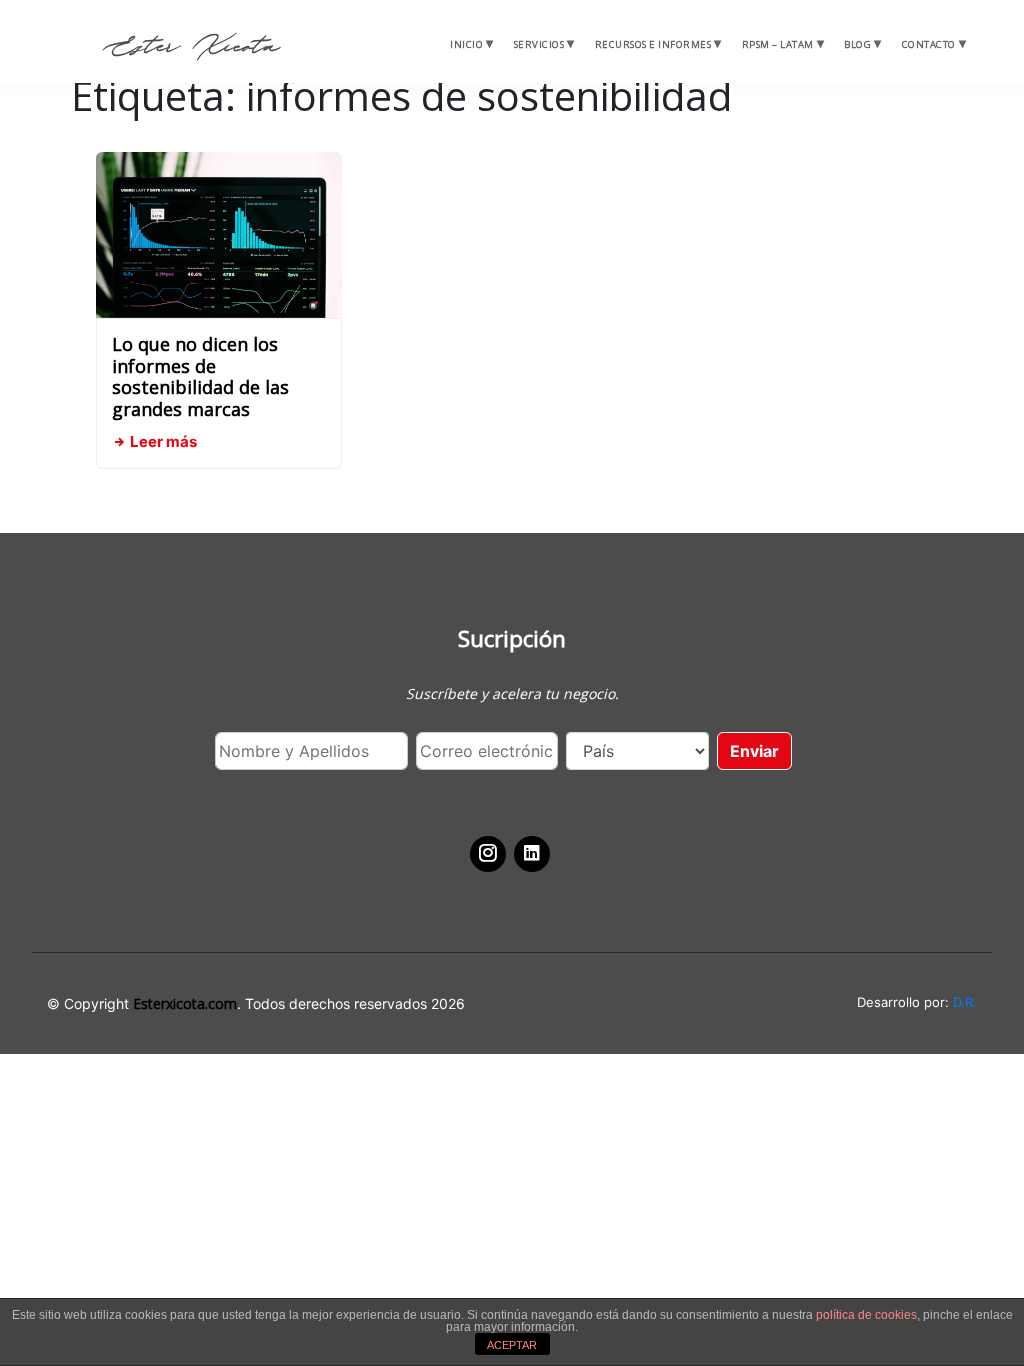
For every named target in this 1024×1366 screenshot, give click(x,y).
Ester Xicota (191, 46)
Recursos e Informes (653, 44)
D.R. (965, 1002)
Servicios (539, 44)
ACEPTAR (512, 1345)
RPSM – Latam (778, 44)
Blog (857, 44)
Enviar (754, 751)
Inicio (466, 44)
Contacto (929, 44)
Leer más (162, 441)
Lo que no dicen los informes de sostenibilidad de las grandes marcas (200, 376)
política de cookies (866, 1315)
